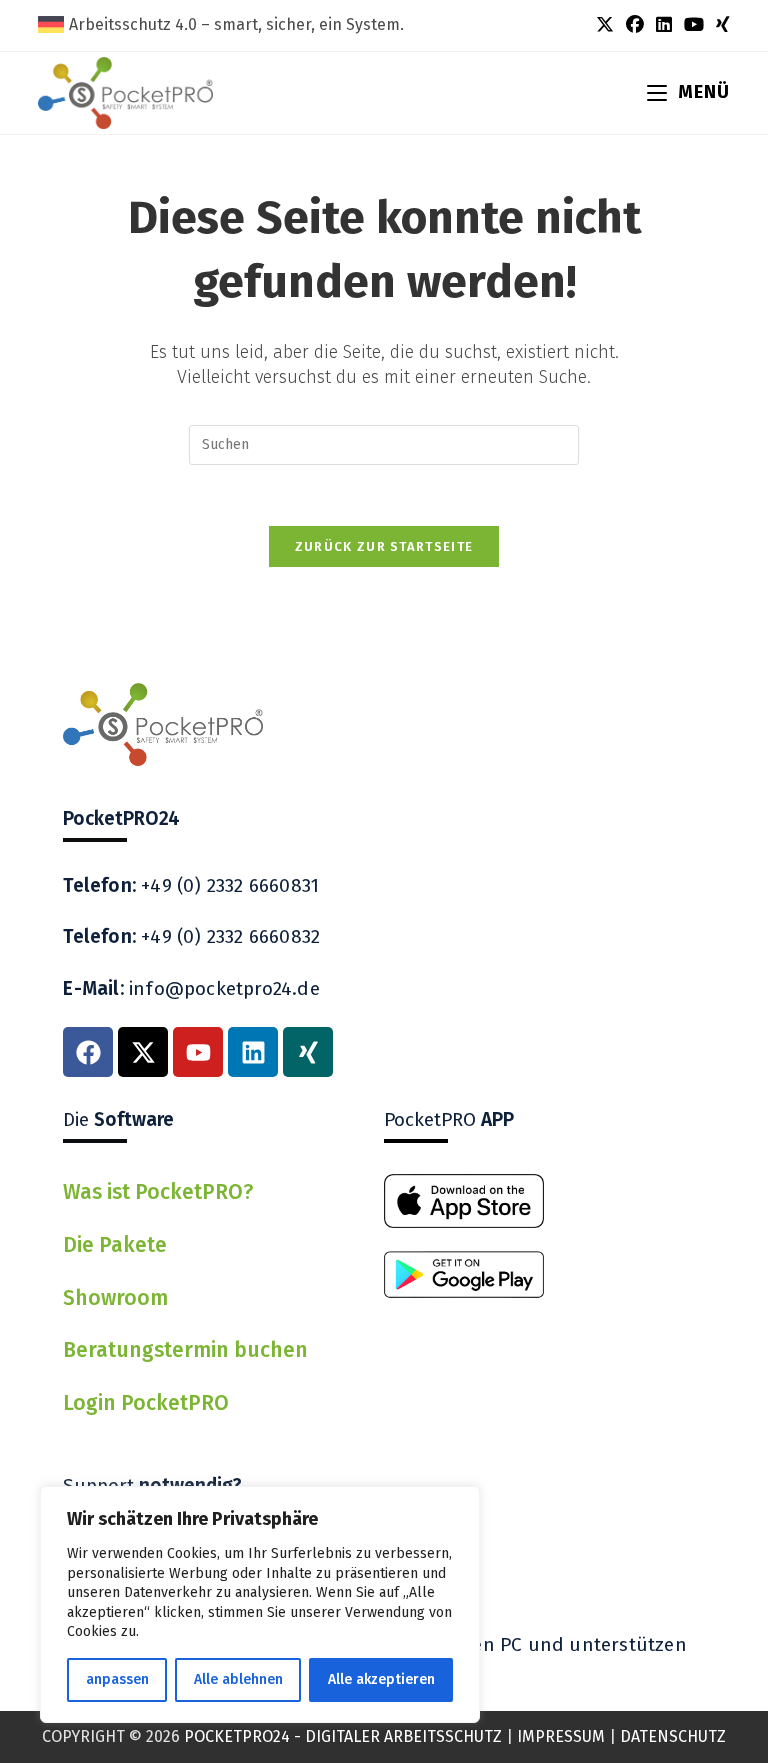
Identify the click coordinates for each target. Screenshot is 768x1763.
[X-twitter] (143, 1052)
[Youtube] (198, 1052)
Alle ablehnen (238, 1679)
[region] (260, 1604)
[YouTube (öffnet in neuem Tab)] (694, 25)
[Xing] (308, 1052)
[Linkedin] (253, 1052)
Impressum (561, 1736)
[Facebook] (88, 1052)
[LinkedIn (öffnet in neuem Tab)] (664, 25)
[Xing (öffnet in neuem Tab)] (720, 25)
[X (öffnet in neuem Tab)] (605, 25)
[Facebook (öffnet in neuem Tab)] (635, 25)
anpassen (117, 1679)
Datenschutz (673, 1736)
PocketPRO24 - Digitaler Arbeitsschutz (343, 1736)
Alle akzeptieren (381, 1679)
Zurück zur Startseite (384, 546)
